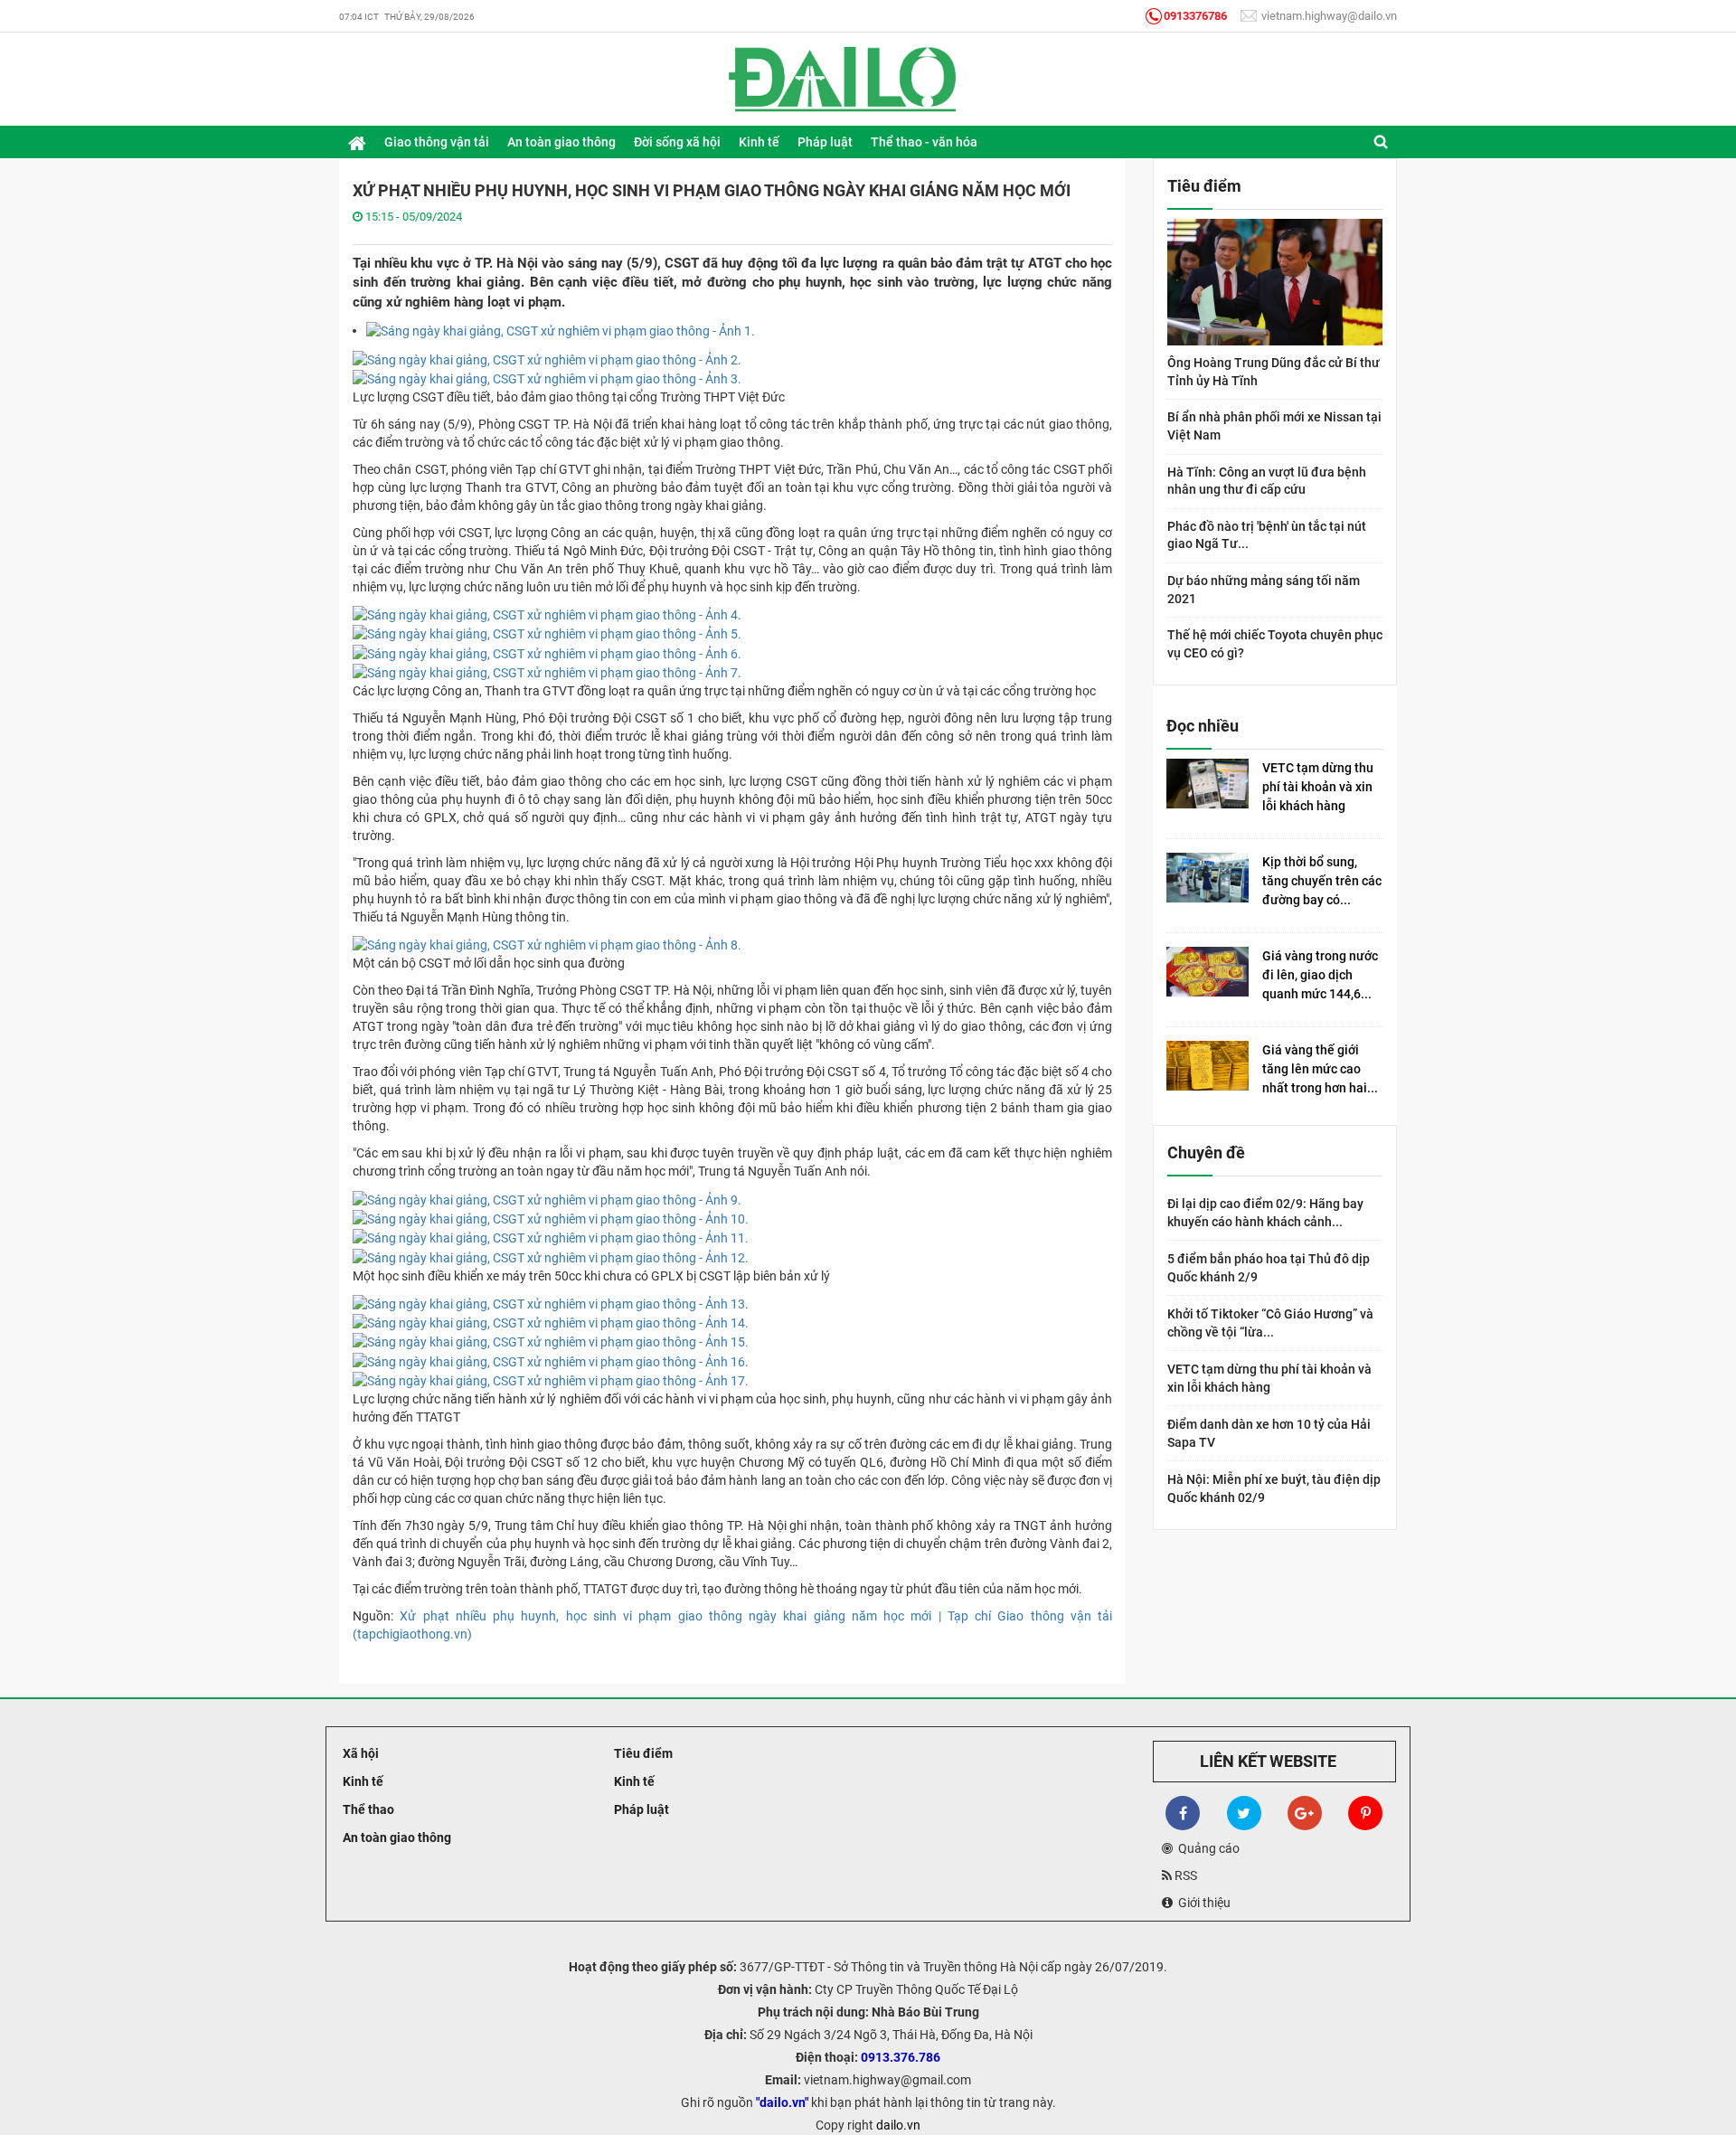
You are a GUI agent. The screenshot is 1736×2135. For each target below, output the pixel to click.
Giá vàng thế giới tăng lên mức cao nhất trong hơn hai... (1320, 1069)
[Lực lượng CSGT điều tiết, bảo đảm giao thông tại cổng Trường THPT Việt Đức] (561, 330)
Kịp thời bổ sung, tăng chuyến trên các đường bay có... (1322, 881)
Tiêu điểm (642, 1753)
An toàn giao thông (396, 1837)
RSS (1184, 1875)
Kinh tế (362, 1781)
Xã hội (359, 1753)
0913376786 (1195, 16)
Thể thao (367, 1809)
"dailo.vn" (782, 2102)
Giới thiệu (1202, 1903)
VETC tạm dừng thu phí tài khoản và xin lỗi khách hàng (1318, 787)
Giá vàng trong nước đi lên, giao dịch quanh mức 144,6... (1320, 975)
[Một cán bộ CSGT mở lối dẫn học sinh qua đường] (547, 944)
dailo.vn (898, 2125)
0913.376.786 (901, 2057)
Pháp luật (640, 1809)
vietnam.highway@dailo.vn (1328, 16)
